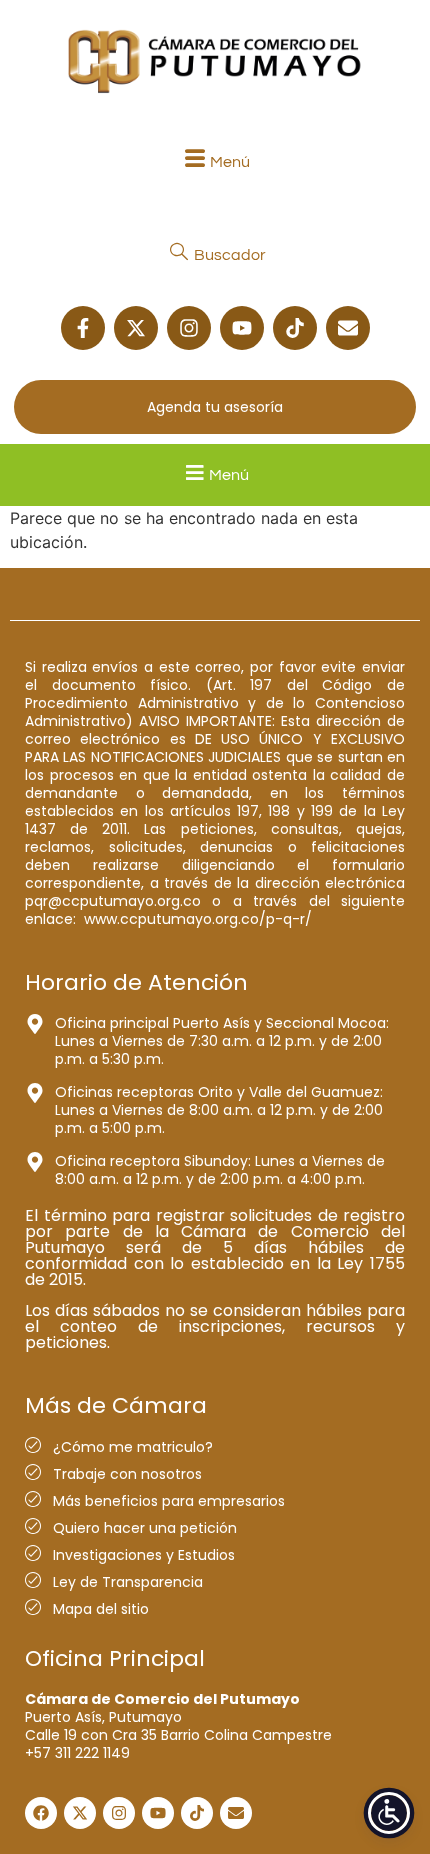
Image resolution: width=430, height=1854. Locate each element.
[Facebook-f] (83, 328)
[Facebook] (41, 1813)
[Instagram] (189, 328)
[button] (215, 161)
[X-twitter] (136, 328)
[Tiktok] (295, 328)
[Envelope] (348, 328)
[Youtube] (242, 328)
